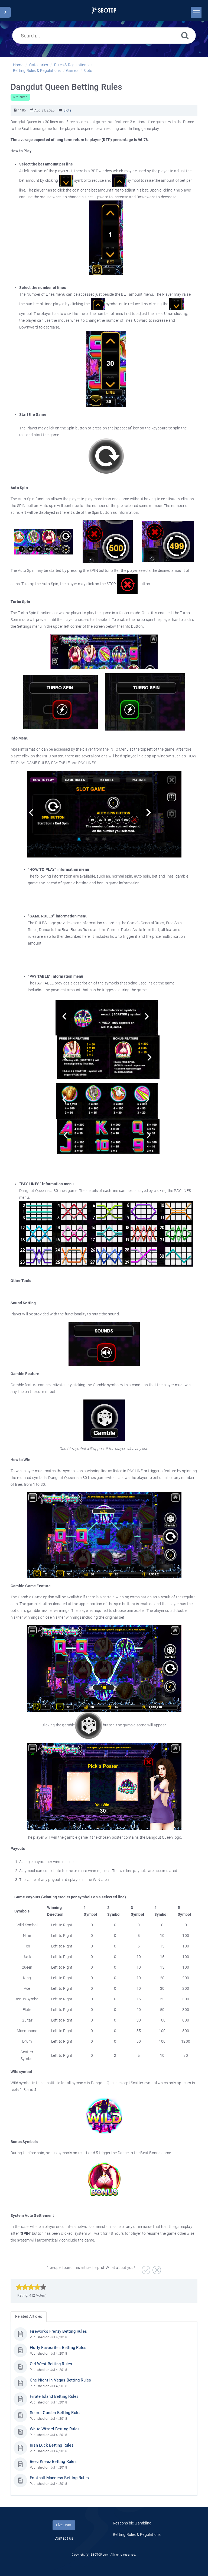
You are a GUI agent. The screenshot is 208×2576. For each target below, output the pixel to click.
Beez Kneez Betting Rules (53, 2462)
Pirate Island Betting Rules (54, 2396)
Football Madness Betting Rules (59, 2478)
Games (72, 71)
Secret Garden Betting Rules (56, 2413)
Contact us (64, 2538)
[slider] (31, 2287)
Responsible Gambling (132, 2523)
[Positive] (145, 2268)
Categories (39, 65)
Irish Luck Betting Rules (52, 2445)
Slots (88, 71)
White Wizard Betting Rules (55, 2429)
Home (18, 65)
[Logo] (104, 10)
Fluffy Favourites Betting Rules (58, 2348)
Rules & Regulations (71, 65)
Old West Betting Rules (51, 2364)
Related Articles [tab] (29, 2316)
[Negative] (156, 2268)
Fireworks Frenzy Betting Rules (58, 2331)
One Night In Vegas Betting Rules (60, 2380)
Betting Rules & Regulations (37, 71)
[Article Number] (15, 110)
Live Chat (64, 2525)
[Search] (185, 35)
